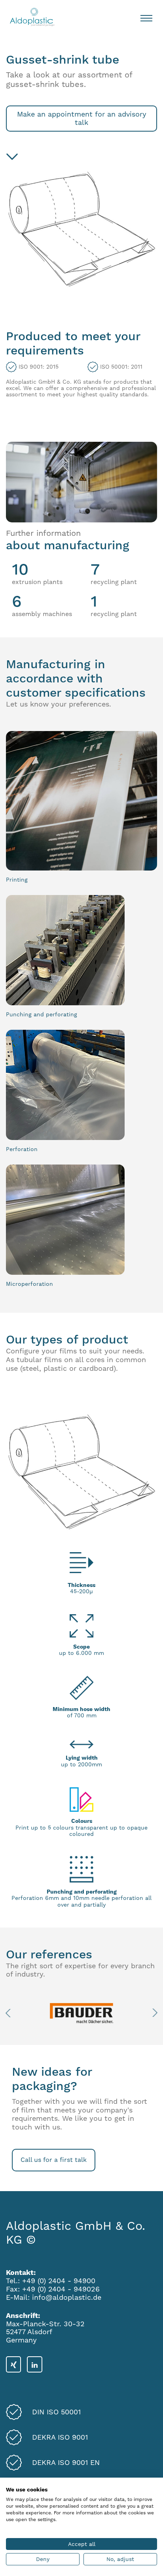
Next (153, 2013)
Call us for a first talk (54, 2160)
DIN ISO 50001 (56, 2412)
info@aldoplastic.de (67, 2297)
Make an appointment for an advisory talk (82, 118)
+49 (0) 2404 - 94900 (59, 2281)
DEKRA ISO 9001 (60, 2437)
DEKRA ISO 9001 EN (66, 2463)
